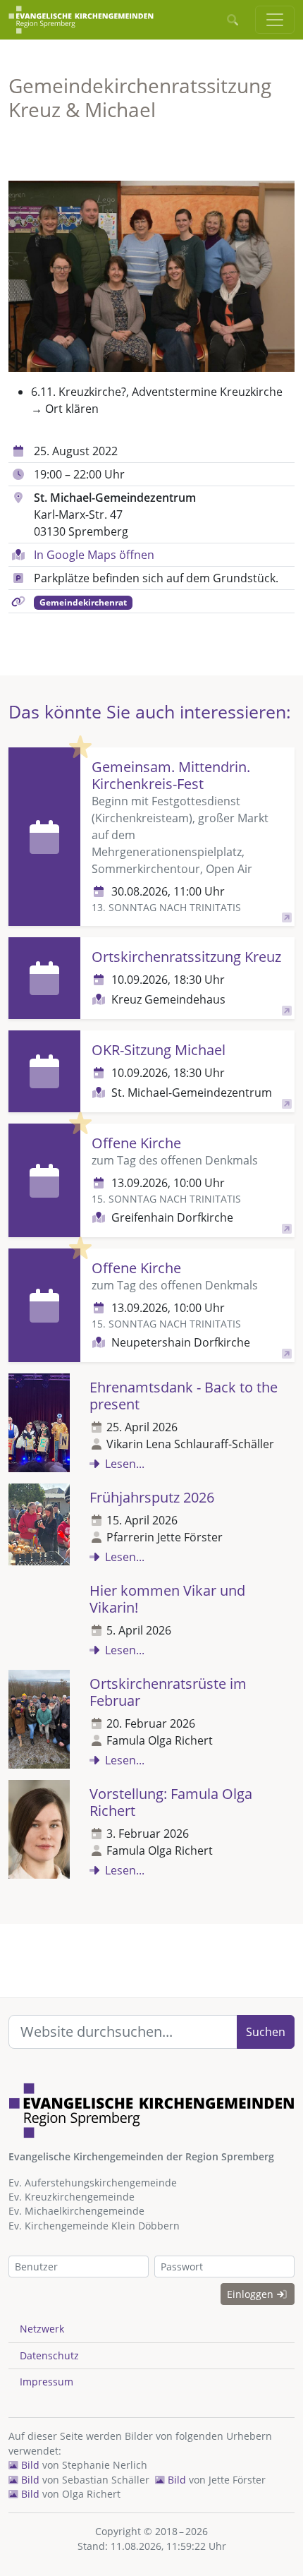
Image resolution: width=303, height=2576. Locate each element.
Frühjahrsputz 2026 (152, 1497)
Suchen (266, 2032)
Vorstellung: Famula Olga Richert (171, 1802)
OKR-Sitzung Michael (159, 1050)
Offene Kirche (136, 1143)
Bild (29, 2465)
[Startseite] (81, 20)
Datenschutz (49, 2355)
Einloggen (252, 2294)
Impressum (47, 2382)
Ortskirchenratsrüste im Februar (168, 1692)
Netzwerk (42, 2329)
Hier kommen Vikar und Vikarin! (167, 1599)
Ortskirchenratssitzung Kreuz (186, 957)
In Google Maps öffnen (94, 555)
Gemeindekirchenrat (83, 602)
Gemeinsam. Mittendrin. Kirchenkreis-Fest (171, 775)
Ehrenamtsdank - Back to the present (184, 1396)
